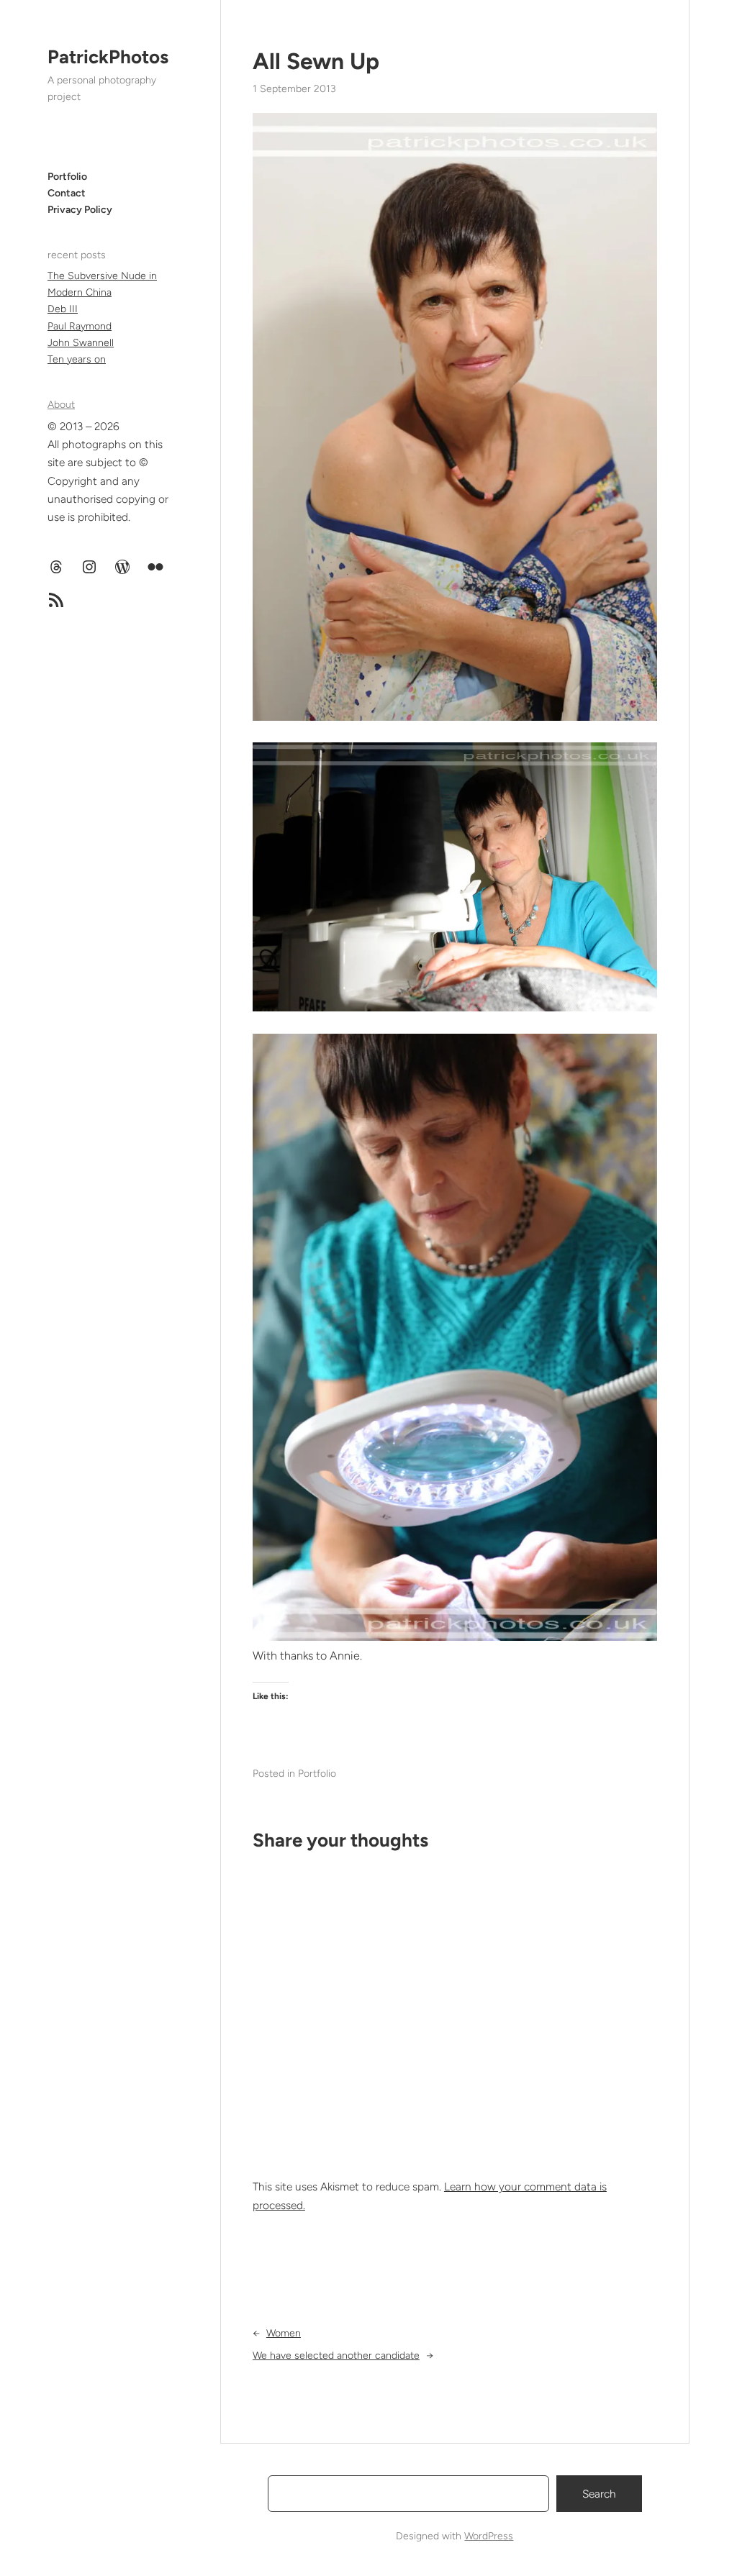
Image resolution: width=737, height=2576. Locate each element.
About (61, 405)
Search (599, 2494)
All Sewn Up (316, 61)
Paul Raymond (80, 326)
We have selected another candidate (336, 2356)
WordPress (489, 2536)
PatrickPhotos (108, 57)
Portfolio (317, 1774)
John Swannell (81, 343)
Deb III (63, 309)
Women (284, 2333)
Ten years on (77, 359)
